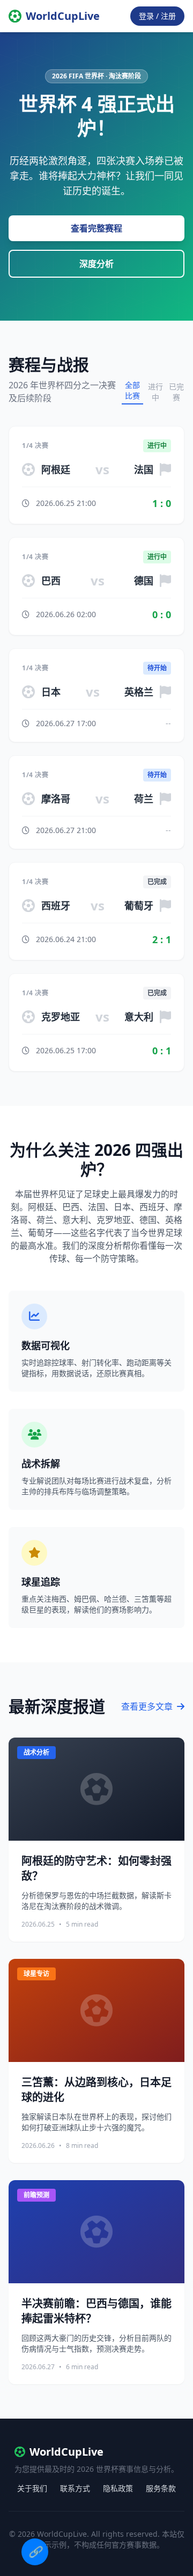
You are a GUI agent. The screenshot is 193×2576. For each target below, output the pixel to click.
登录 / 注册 (157, 16)
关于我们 (32, 2488)
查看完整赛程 (96, 228)
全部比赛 (132, 390)
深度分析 (96, 264)
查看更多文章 (148, 1706)
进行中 (155, 392)
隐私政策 (118, 2488)
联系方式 (75, 2488)
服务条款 (161, 2488)
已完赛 (176, 392)
